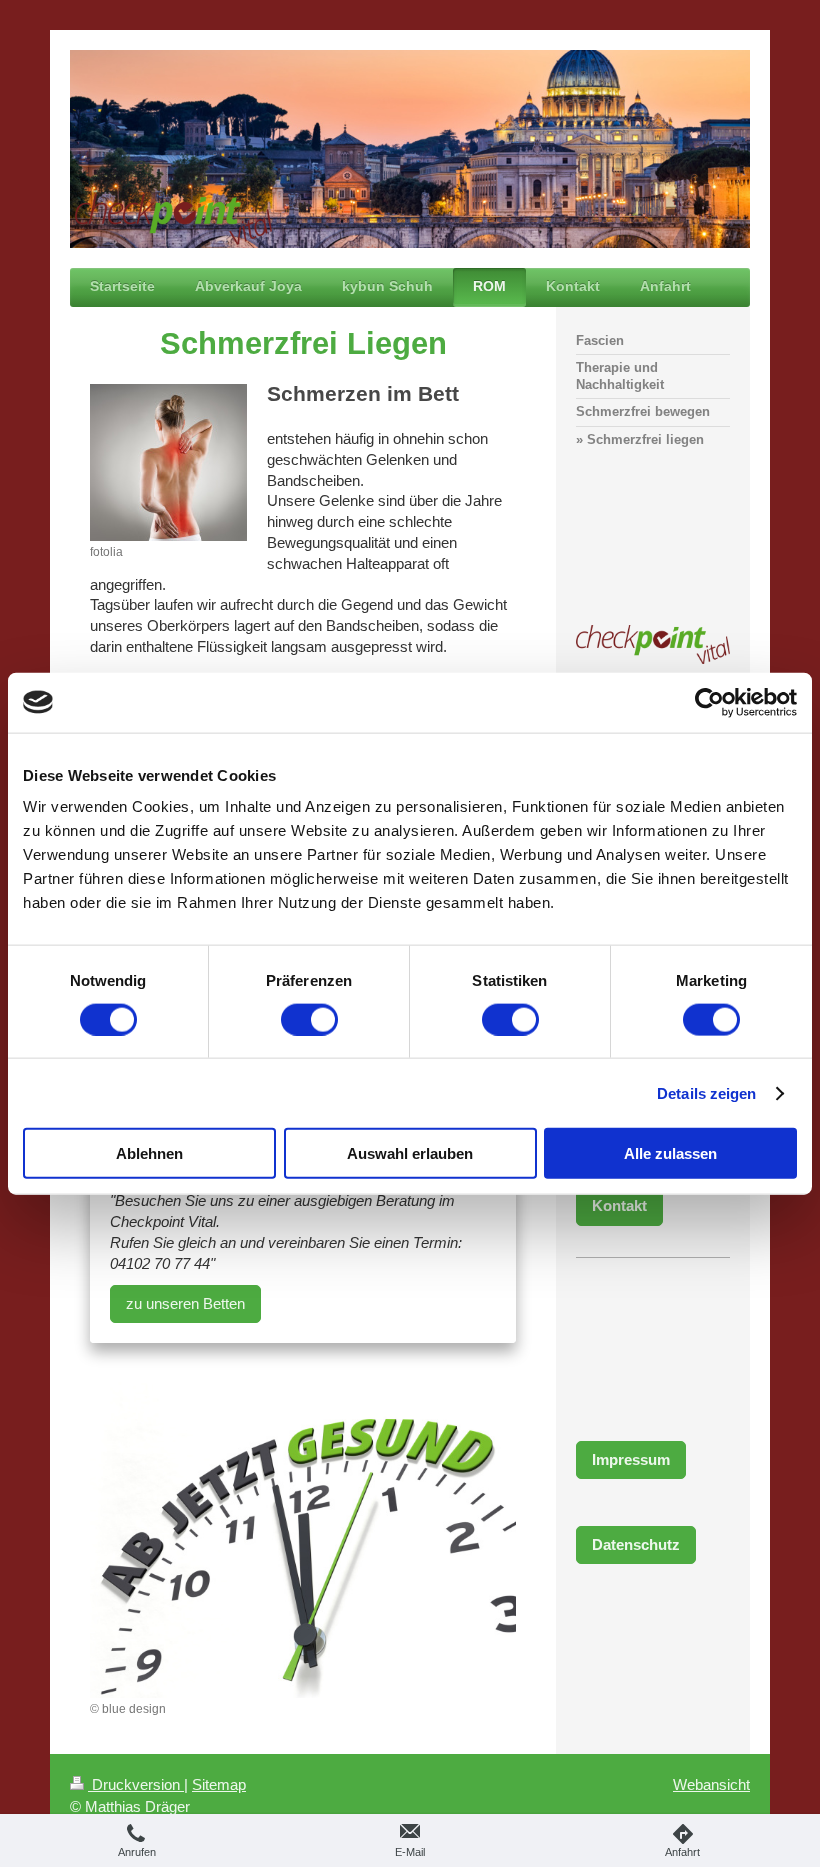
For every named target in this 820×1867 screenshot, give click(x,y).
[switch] (309, 1019)
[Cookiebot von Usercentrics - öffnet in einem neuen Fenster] (709, 702)
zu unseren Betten (185, 1303)
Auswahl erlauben (410, 1153)
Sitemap (219, 1784)
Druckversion (136, 1784)
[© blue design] (303, 1538)
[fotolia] (168, 462)
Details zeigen (706, 1092)
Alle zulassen (670, 1153)
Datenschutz (636, 1544)
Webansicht (711, 1784)
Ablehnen (149, 1153)
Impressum (631, 1459)
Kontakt (619, 1205)
